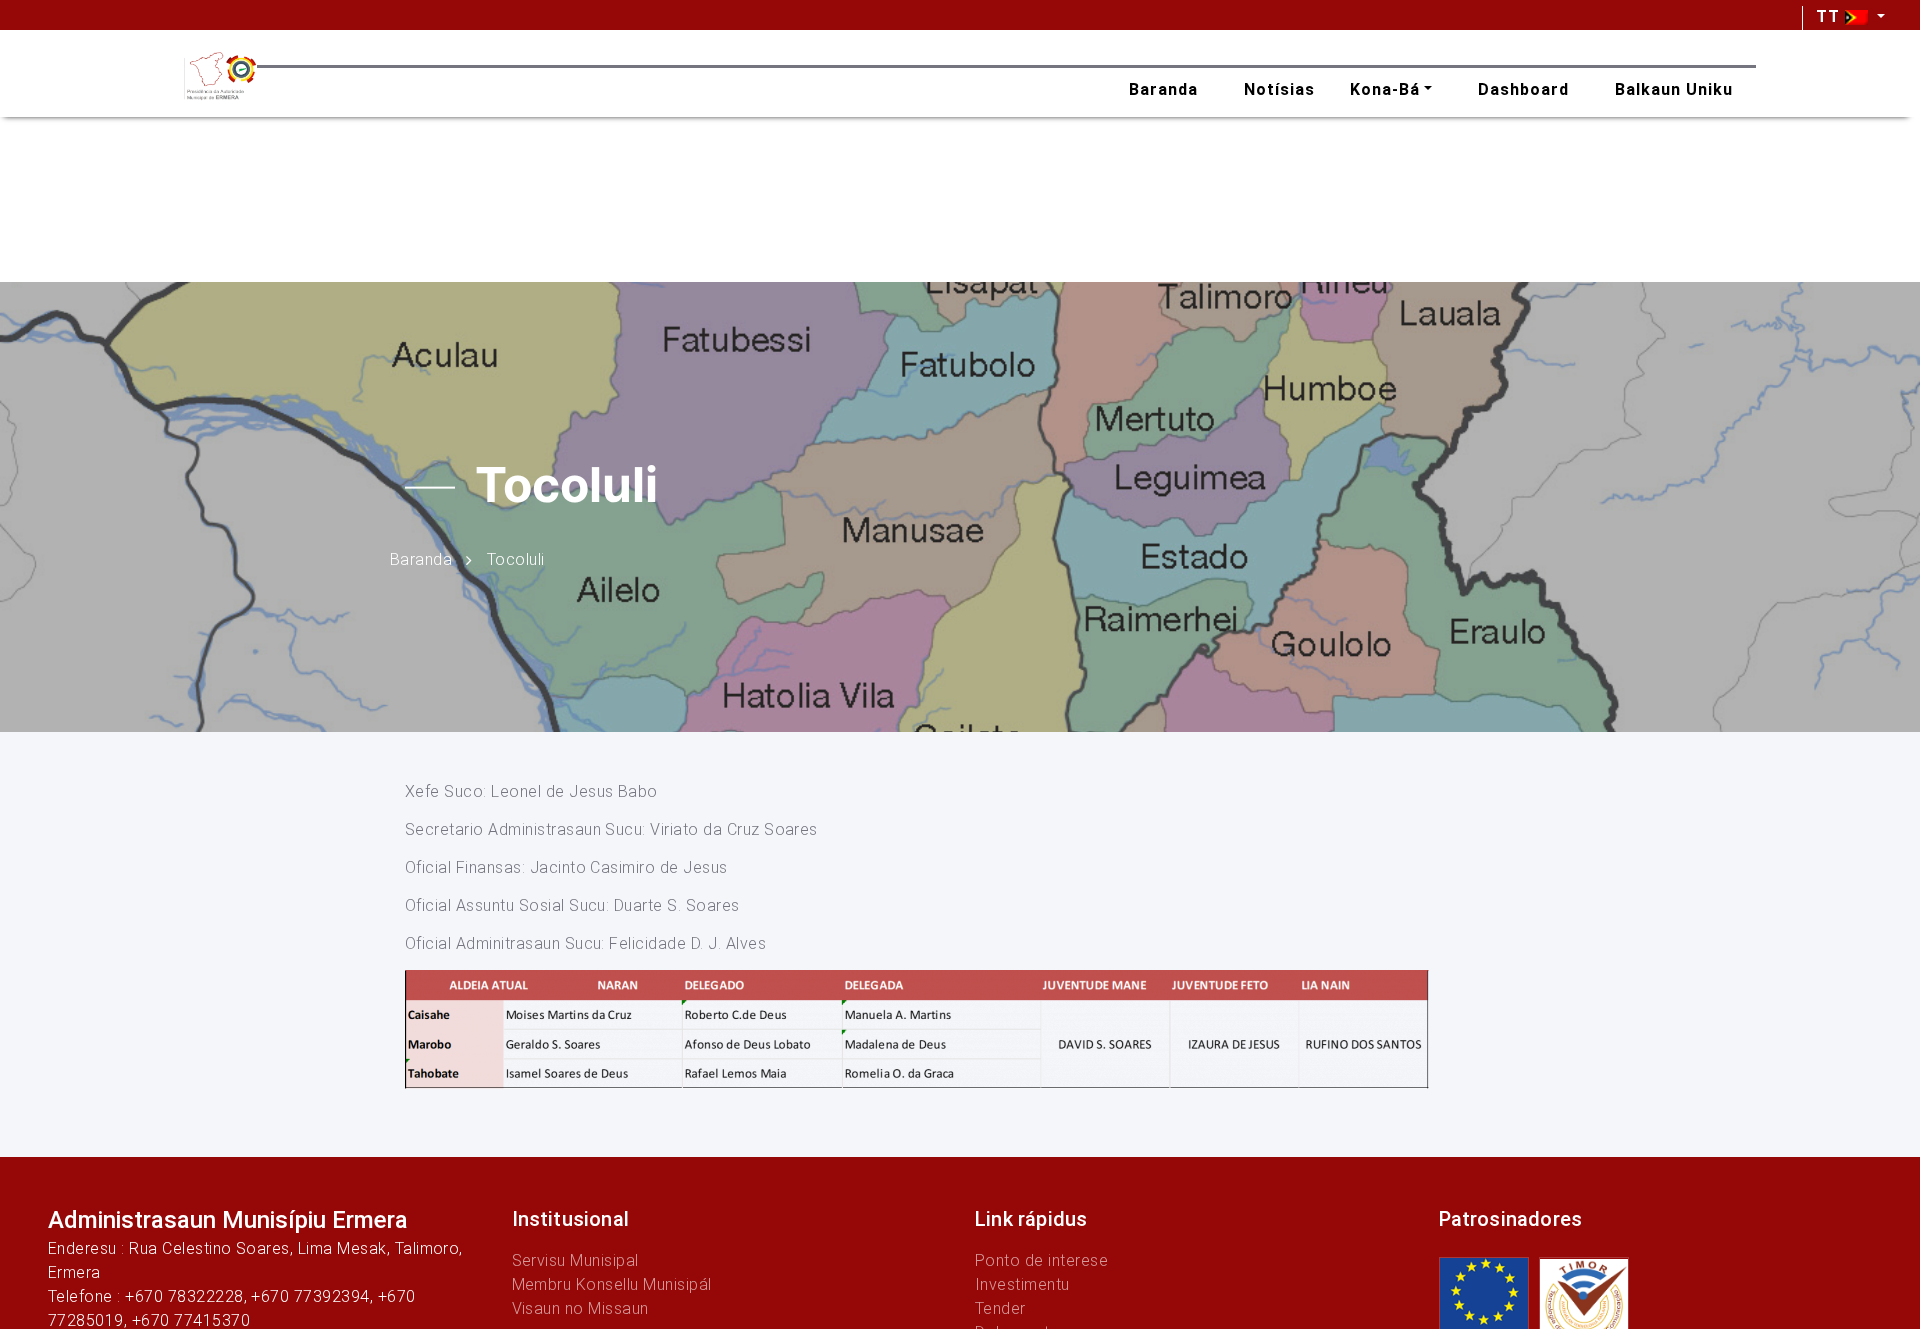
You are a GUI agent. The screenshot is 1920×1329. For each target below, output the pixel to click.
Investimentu (1022, 1284)
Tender (1000, 1308)
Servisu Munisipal (575, 1260)
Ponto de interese (1041, 1260)
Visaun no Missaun (580, 1308)
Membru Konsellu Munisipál (612, 1284)
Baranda (421, 558)
